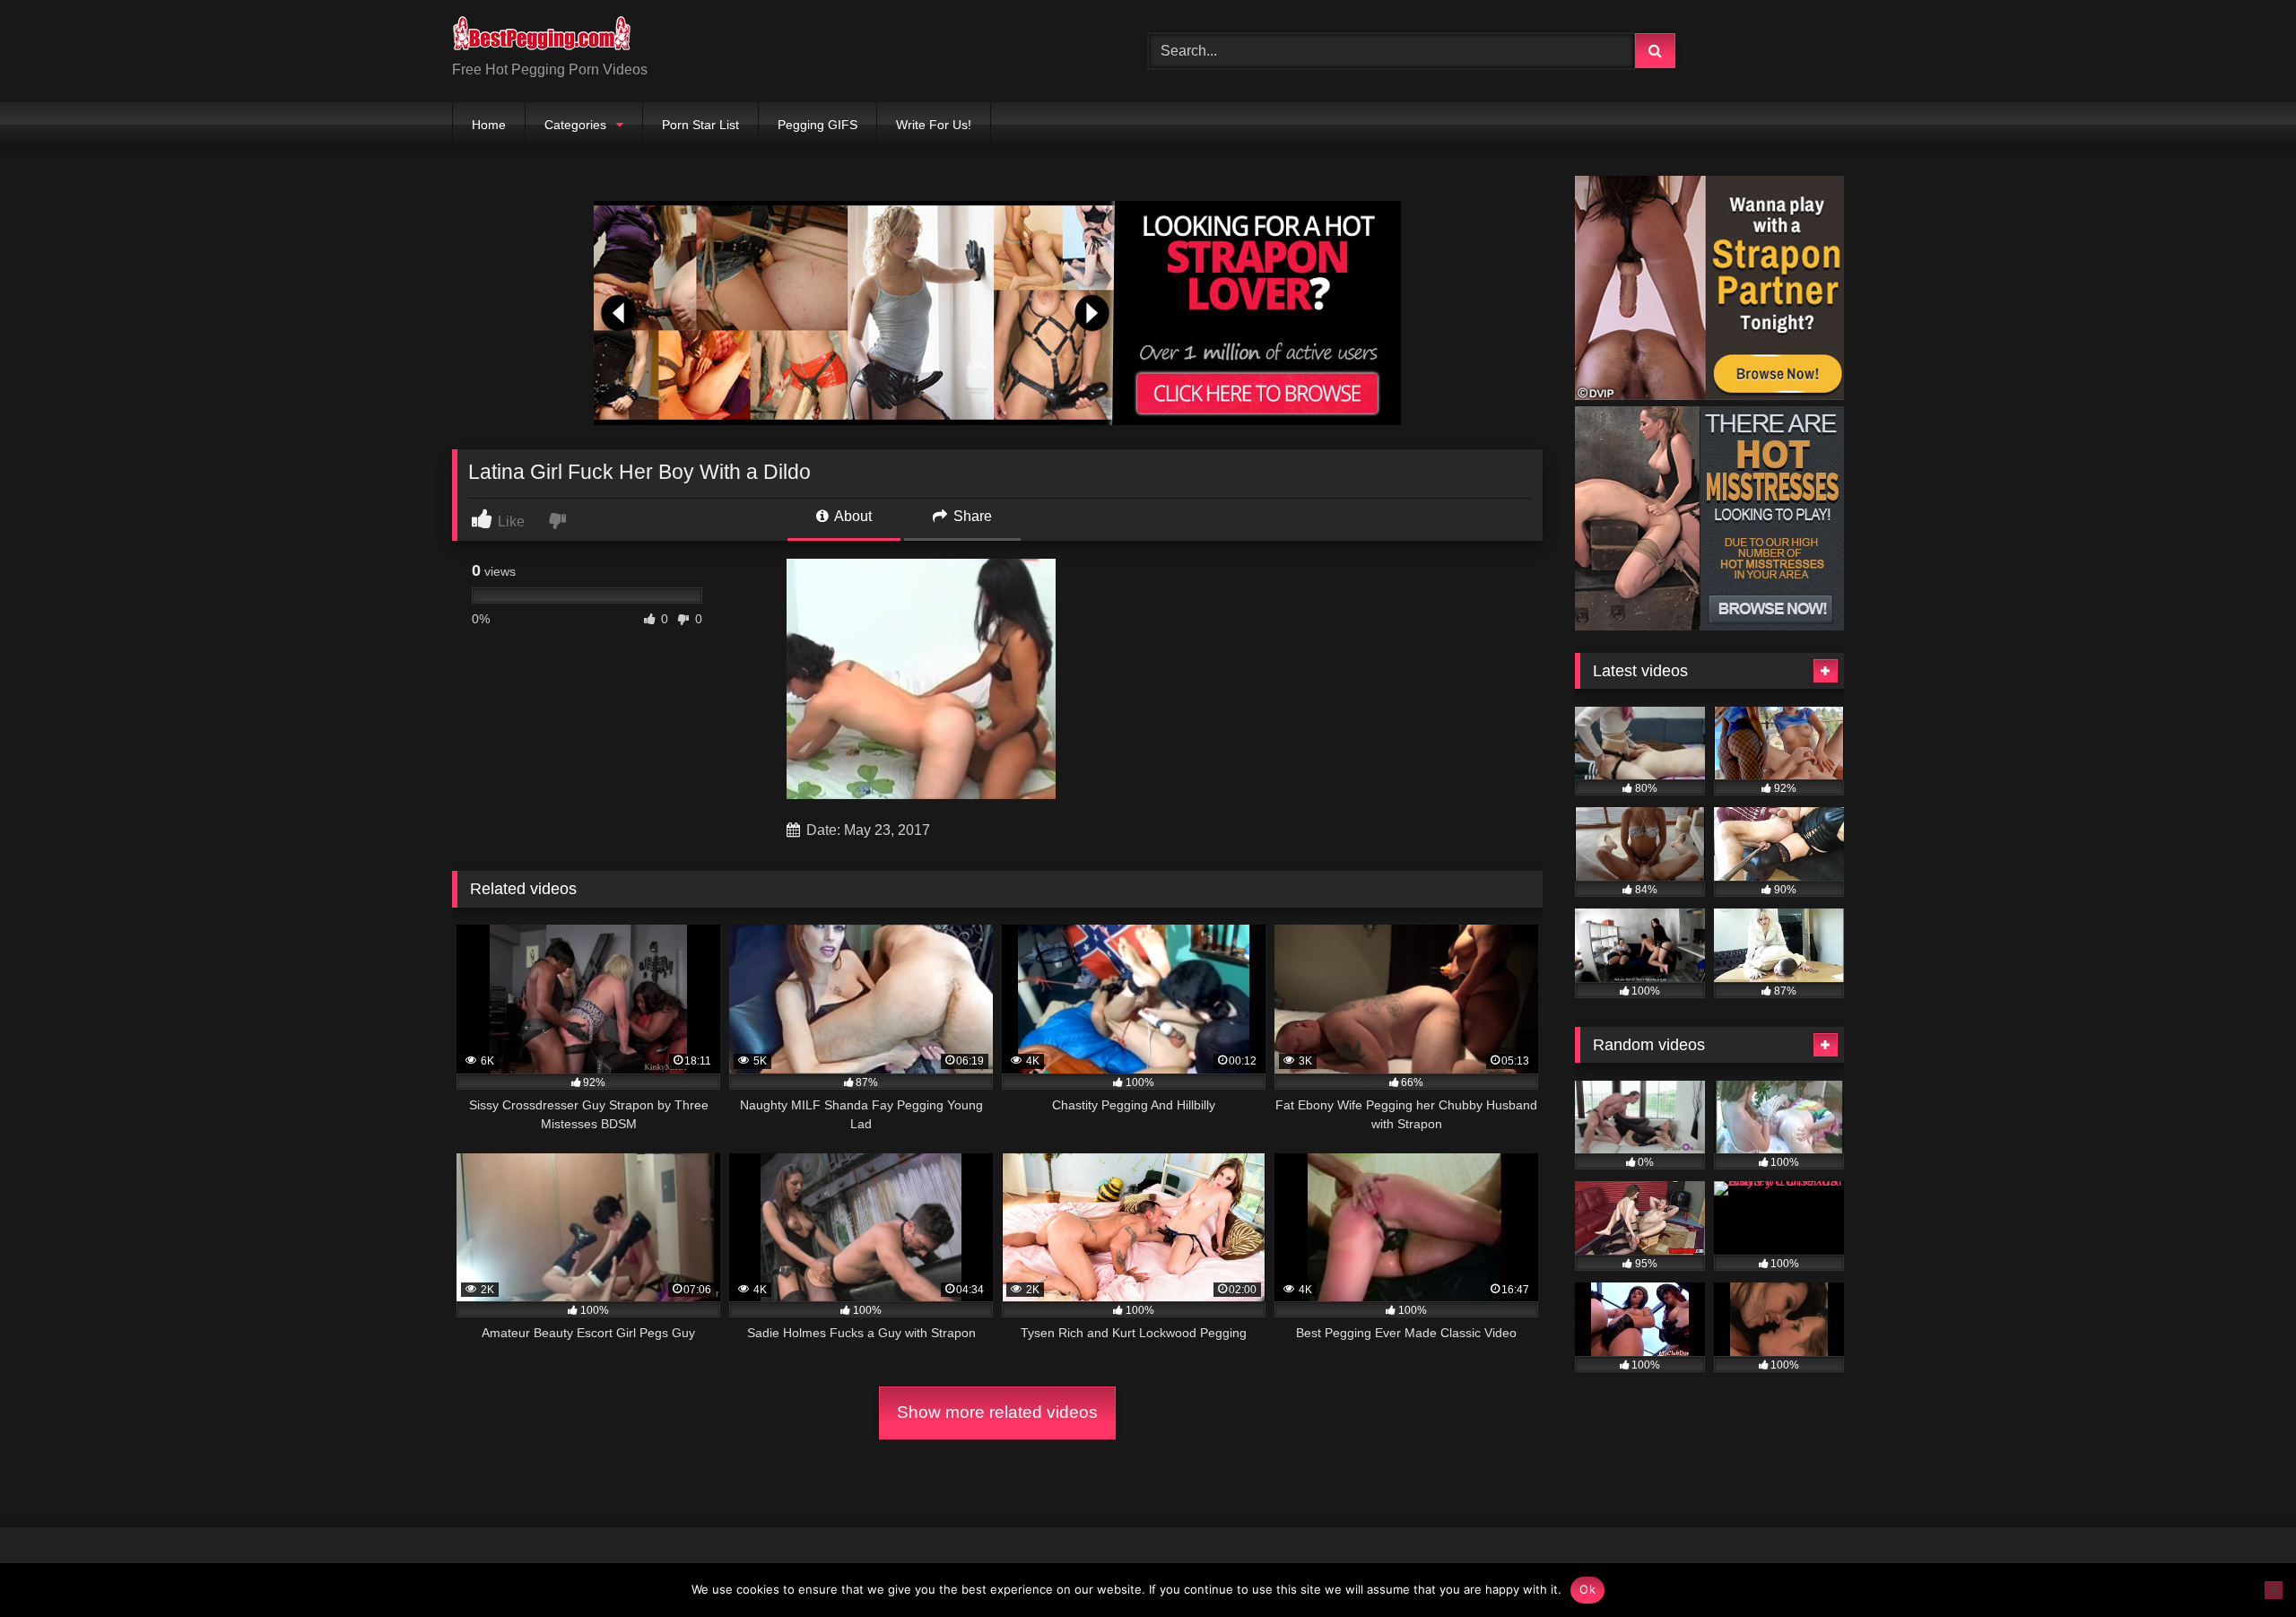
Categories (575, 125)
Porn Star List (700, 125)
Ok (1587, 1589)
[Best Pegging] (542, 37)
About (852, 516)
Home (489, 125)
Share (971, 516)
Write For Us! (934, 125)
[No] (2274, 1590)
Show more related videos (997, 1412)
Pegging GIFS (818, 125)
